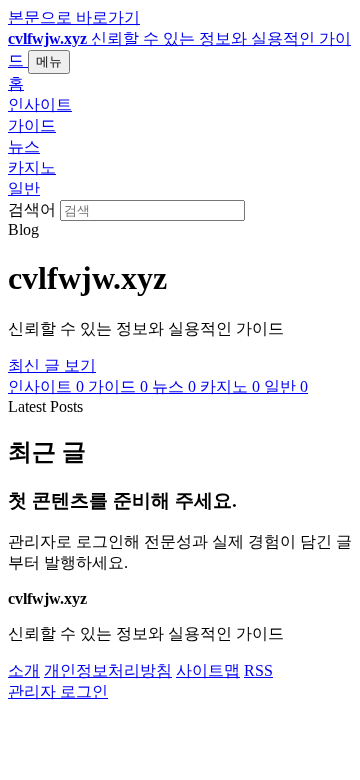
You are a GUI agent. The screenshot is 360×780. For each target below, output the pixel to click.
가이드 (32, 125)
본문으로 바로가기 (74, 17)
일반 (24, 188)
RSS (258, 670)
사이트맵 (208, 670)
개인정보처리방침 (108, 670)
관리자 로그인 (58, 691)
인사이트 (40, 104)
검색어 (32, 209)
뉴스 (24, 146)
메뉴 (49, 61)
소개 (24, 670)
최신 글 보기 (52, 365)
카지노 (32, 167)
